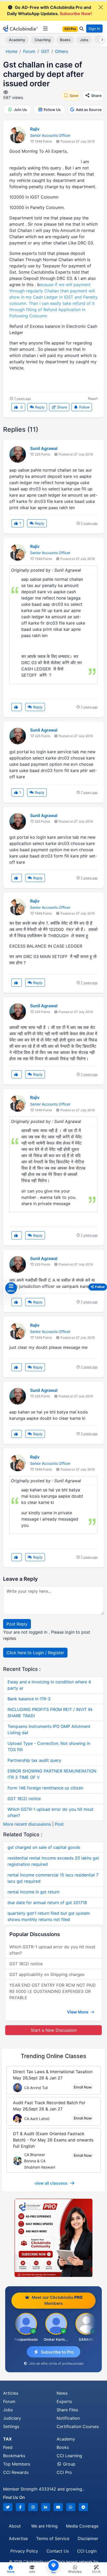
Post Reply (17, 1624)
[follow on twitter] (8, 2507)
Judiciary (12, 2418)
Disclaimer (88, 2538)
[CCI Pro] (53, 2238)
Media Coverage (82, 2526)
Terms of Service (53, 2538)
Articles (11, 2393)
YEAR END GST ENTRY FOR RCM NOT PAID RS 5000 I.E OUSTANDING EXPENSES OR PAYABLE (53, 1991)
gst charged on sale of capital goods (44, 1847)
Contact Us (58, 2551)
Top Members (17, 2464)
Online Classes (53, 2056)
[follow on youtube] (58, 2507)
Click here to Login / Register (35, 1653)
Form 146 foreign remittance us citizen (45, 1788)
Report (93, 399)
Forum (9, 2401)
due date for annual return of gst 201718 (47, 1902)
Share (62, 407)
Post (59, 1824)
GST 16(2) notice (24, 1799)
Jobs (84, 40)
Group (69, 2464)
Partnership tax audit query (34, 1760)
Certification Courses (78, 2426)
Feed (8, 2447)
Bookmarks (14, 2456)
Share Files (67, 2410)
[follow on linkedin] (46, 2507)
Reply (39, 407)
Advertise (18, 2538)
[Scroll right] (101, 40)
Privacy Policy (24, 2551)
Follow (84, 407)
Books (65, 40)
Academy (17, 40)
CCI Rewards (16, 2472)
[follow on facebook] (21, 2507)
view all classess (51, 2183)
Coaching (43, 40)
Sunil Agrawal (44, 448)
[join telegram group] (83, 2507)
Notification (68, 2418)
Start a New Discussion (54, 2030)
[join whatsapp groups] (71, 2507)
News (62, 2393)
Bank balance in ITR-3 (29, 1699)
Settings (11, 2426)
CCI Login (87, 2551)
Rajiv (35, 129)
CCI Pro (64, 2472)
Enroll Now (83, 2087)
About (15, 2526)
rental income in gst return (34, 1892)
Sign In (94, 29)
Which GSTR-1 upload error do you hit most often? (52, 1950)
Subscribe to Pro (57, 2352)
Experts (64, 2401)
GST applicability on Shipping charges (47, 1974)
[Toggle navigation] (45, 29)
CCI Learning (69, 2456)
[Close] (101, 7)
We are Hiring (44, 2526)
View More (78, 2012)
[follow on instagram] (33, 2507)
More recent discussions (27, 1824)
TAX (7, 2439)
